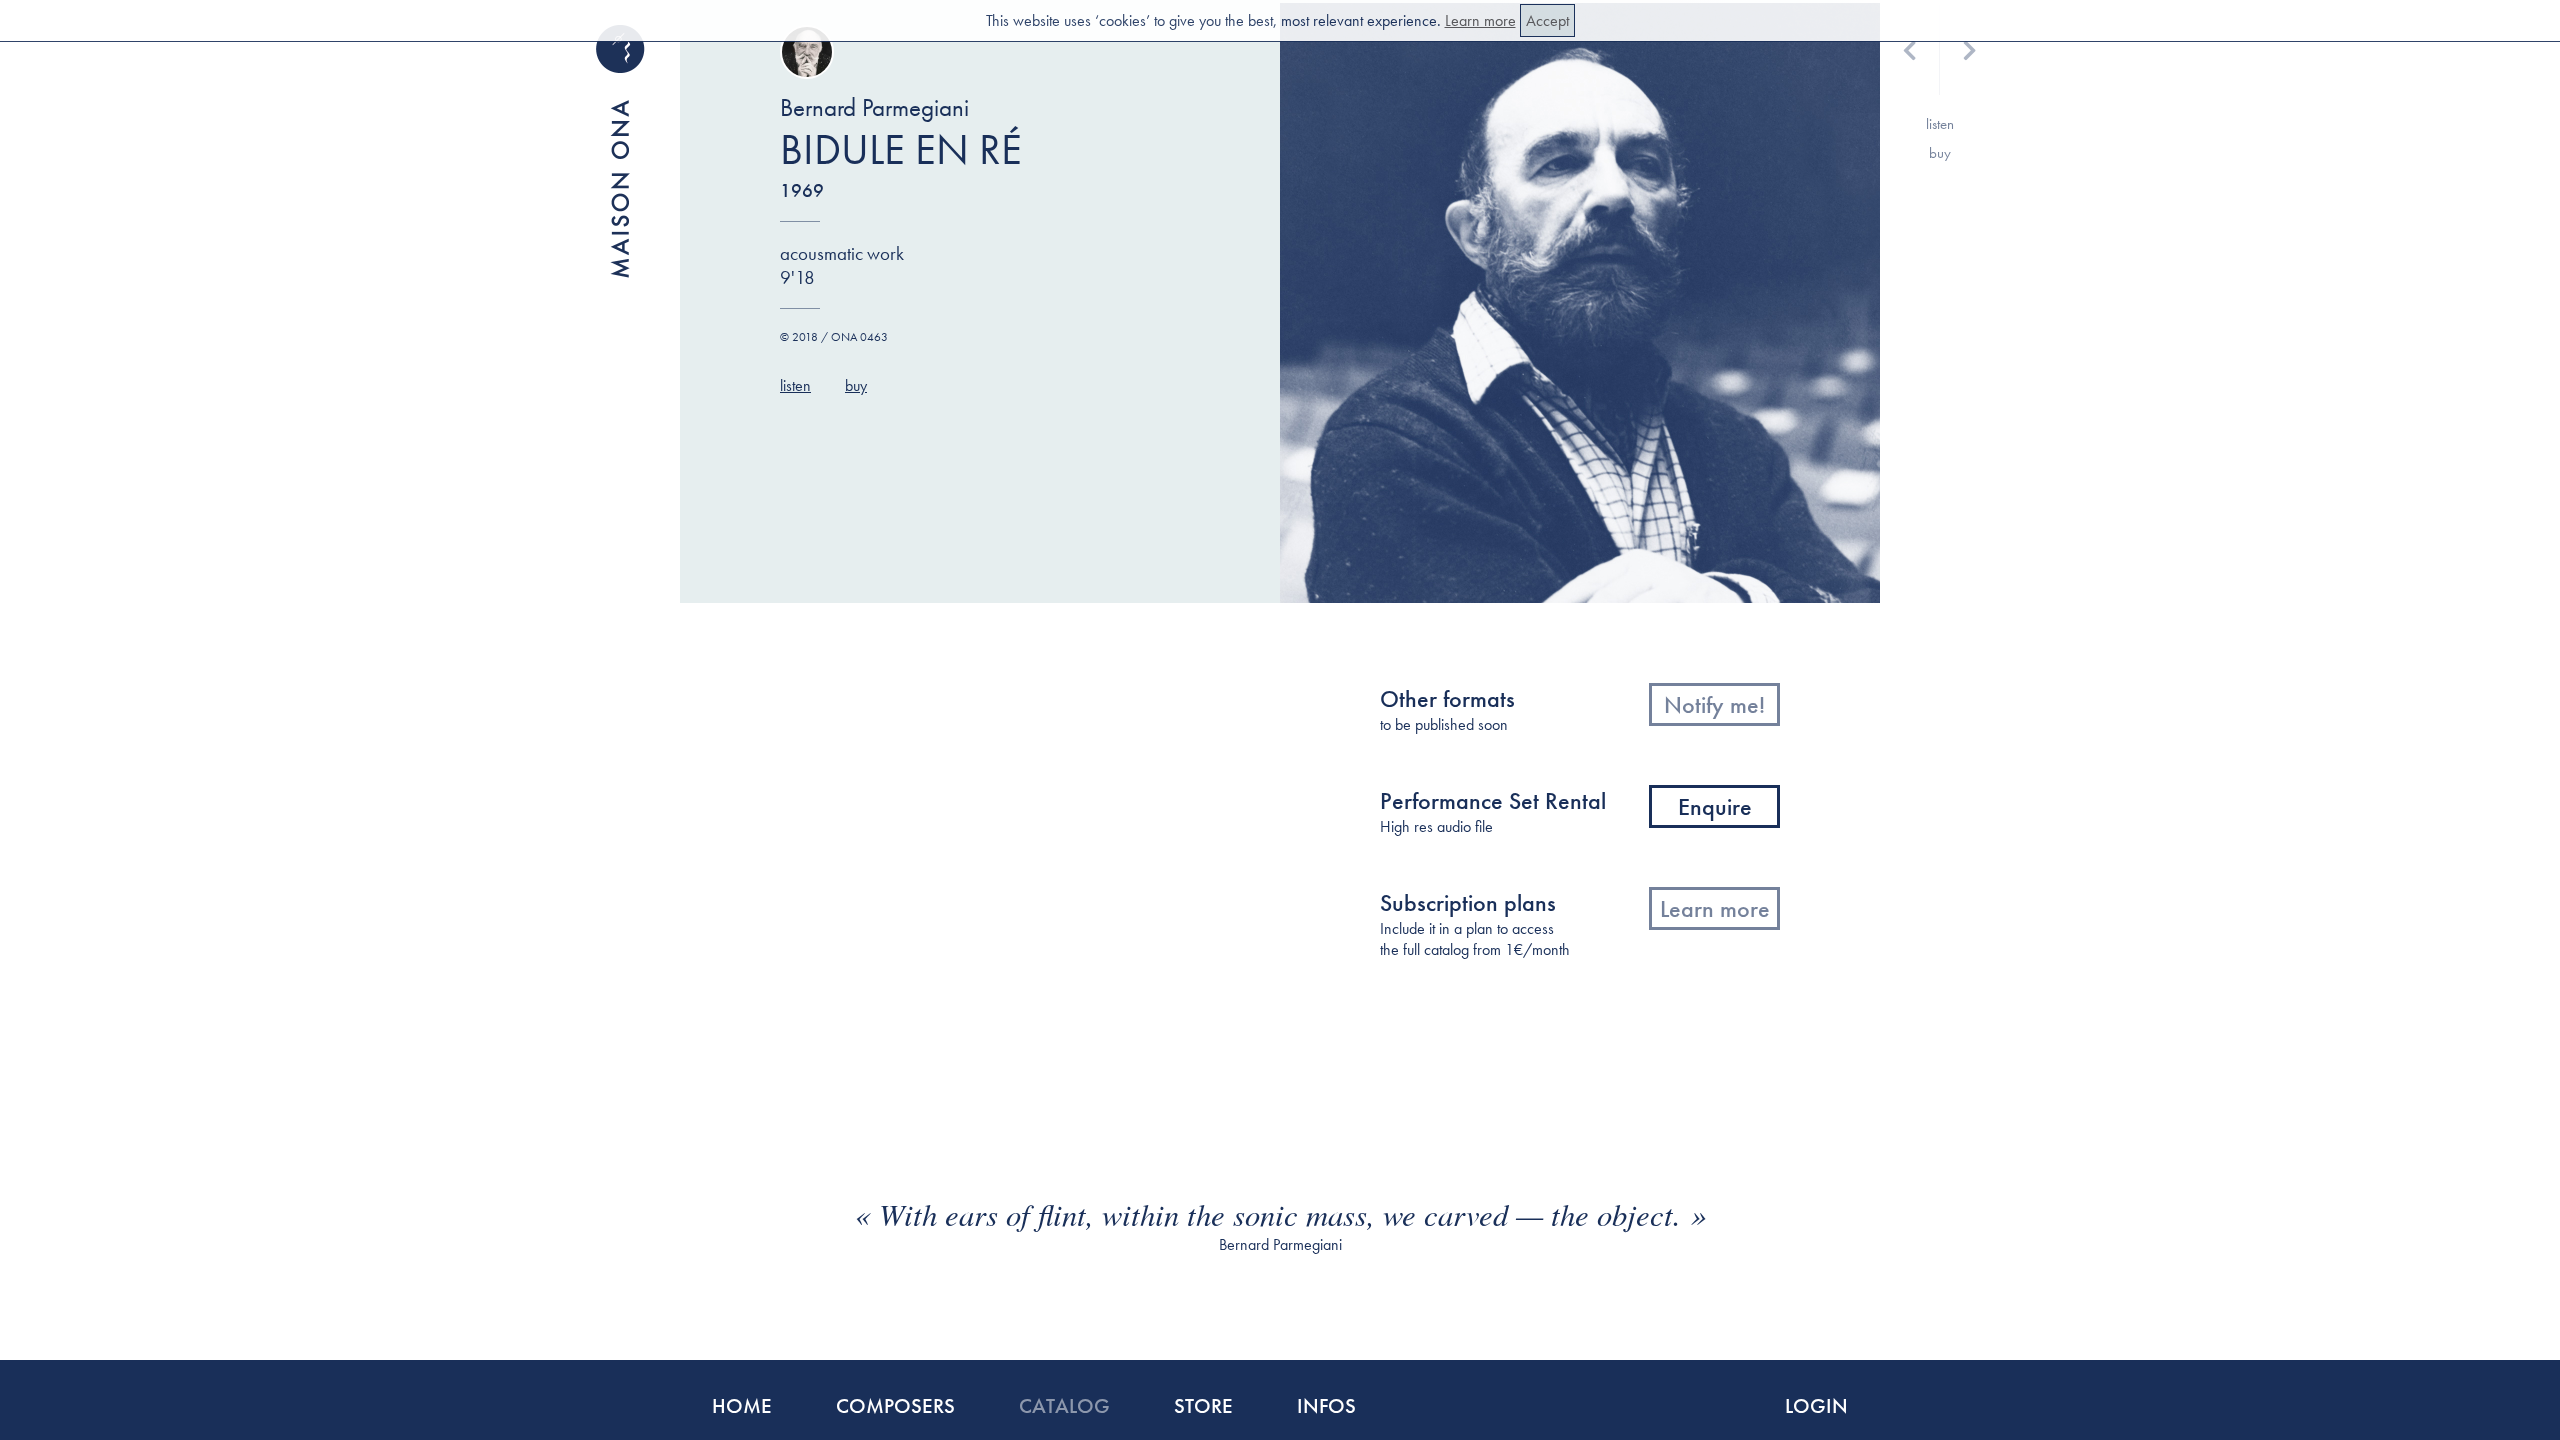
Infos (1326, 1405)
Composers (895, 1405)
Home (742, 1405)
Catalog (1064, 1405)
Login (1816, 1405)
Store (1203, 1405)
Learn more (1480, 20)
